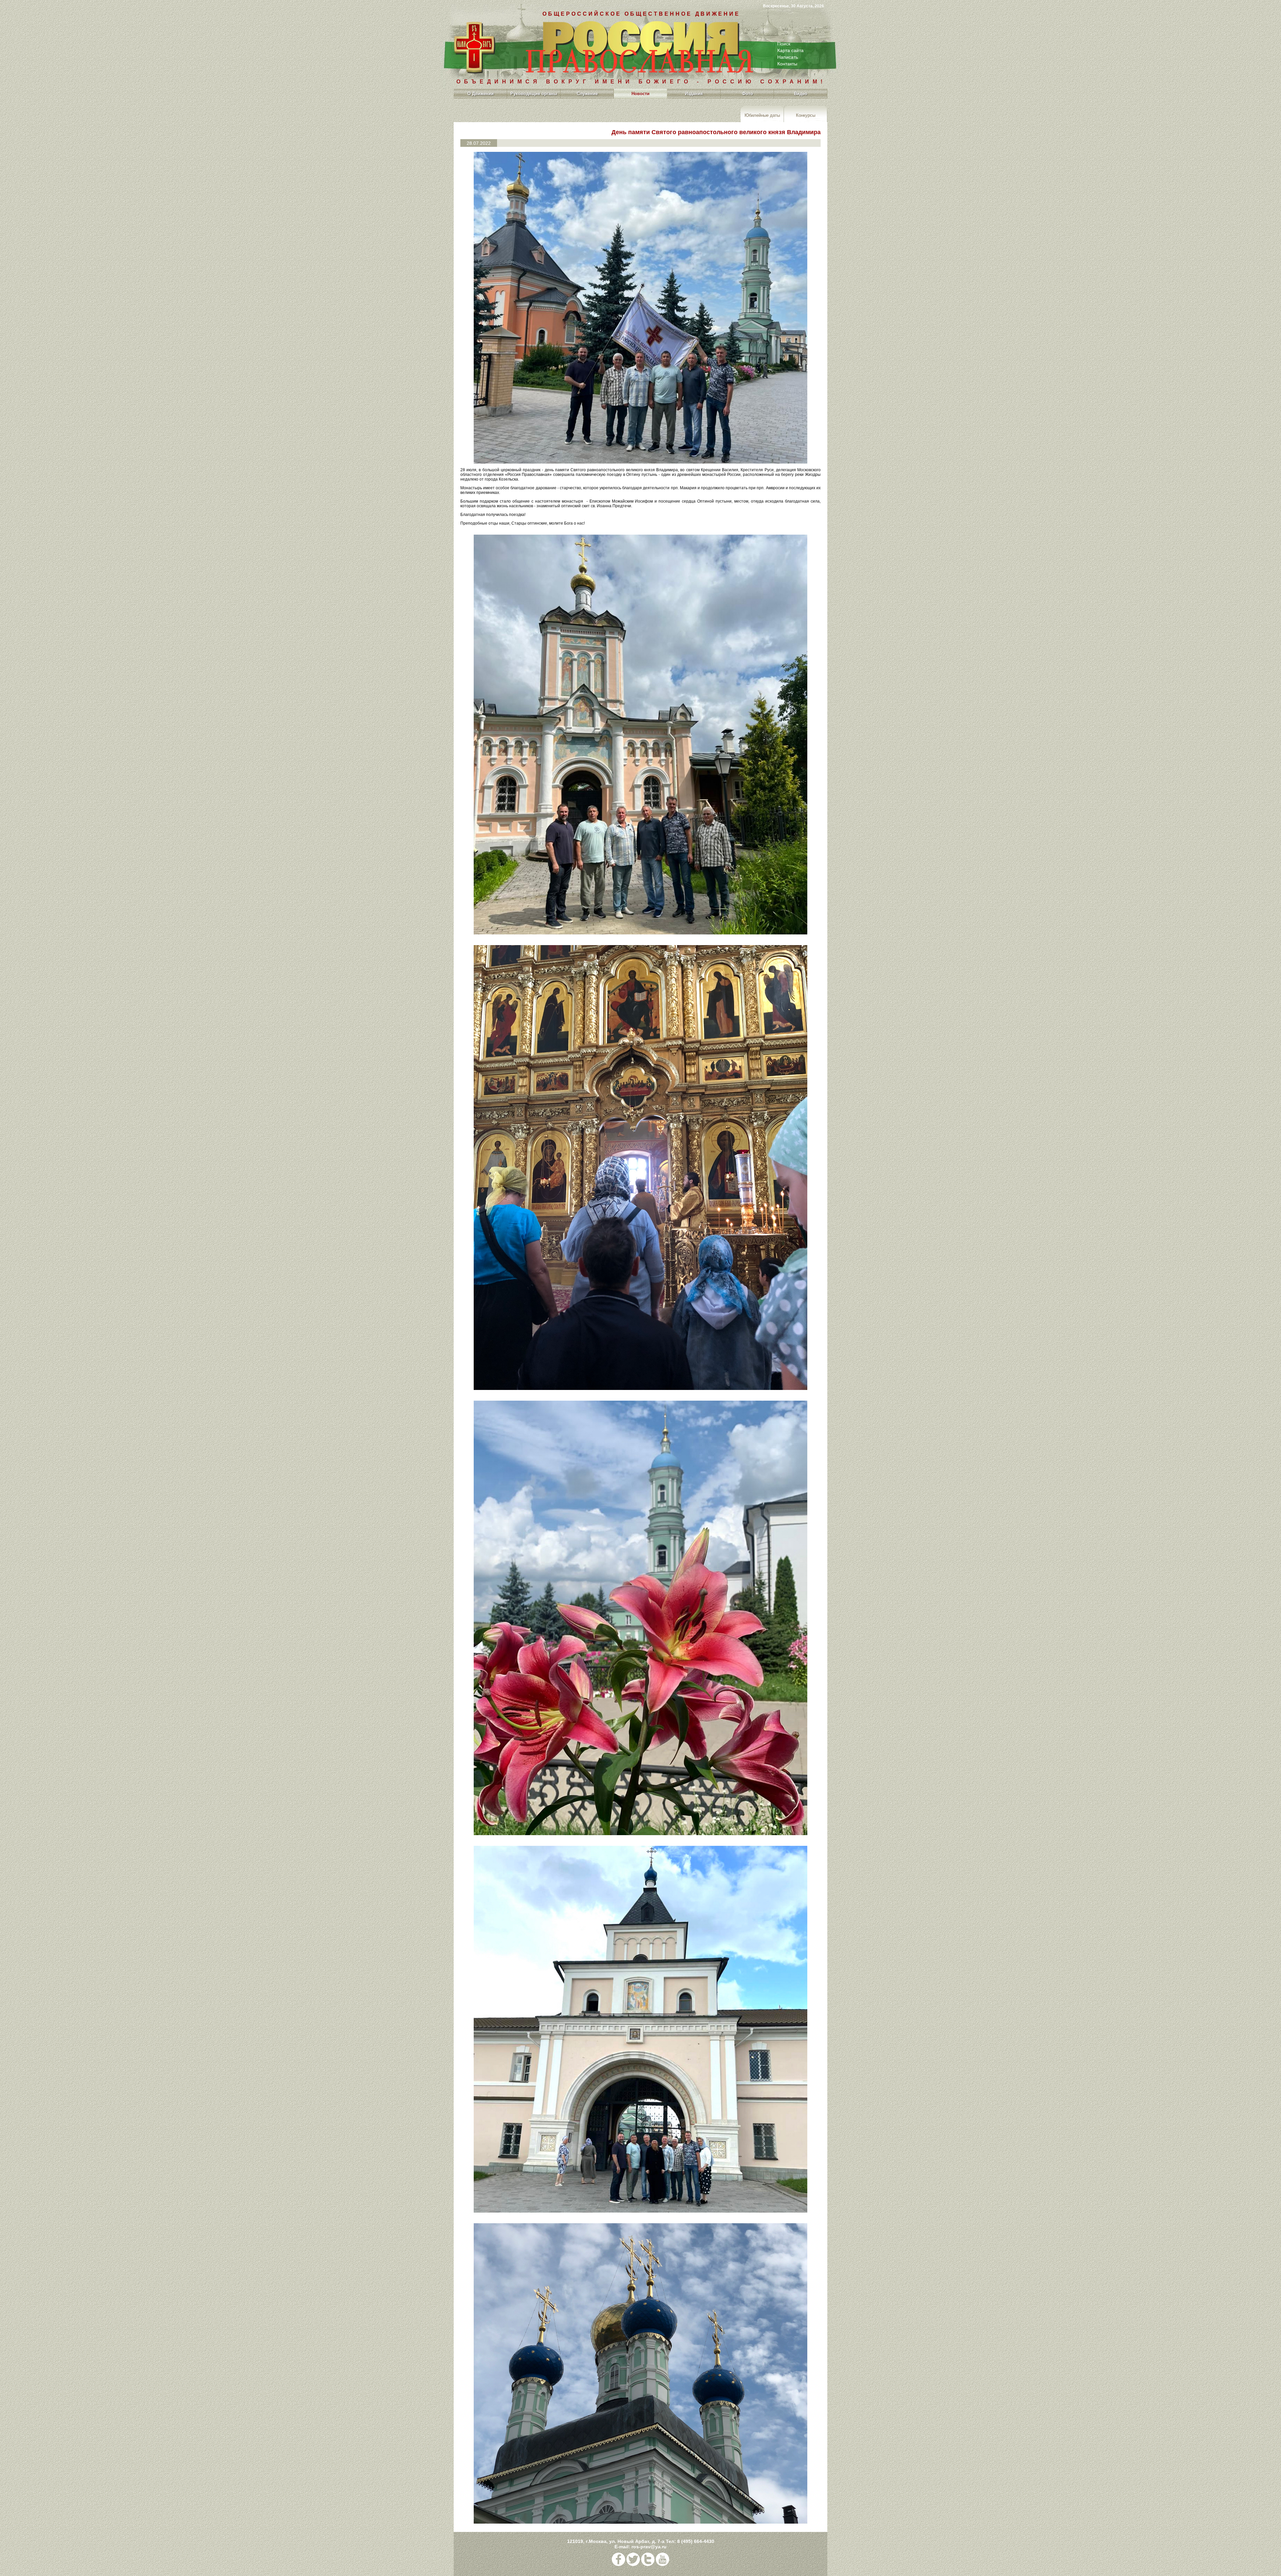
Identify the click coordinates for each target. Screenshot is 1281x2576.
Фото (747, 94)
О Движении (481, 94)
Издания (694, 94)
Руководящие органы (534, 94)
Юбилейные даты (762, 115)
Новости (640, 94)
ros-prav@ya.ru (649, 2547)
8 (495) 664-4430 (696, 2541)
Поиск (784, 44)
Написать (788, 57)
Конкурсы (806, 115)
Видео (801, 94)
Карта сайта (790, 50)
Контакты (787, 64)
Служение (587, 94)
